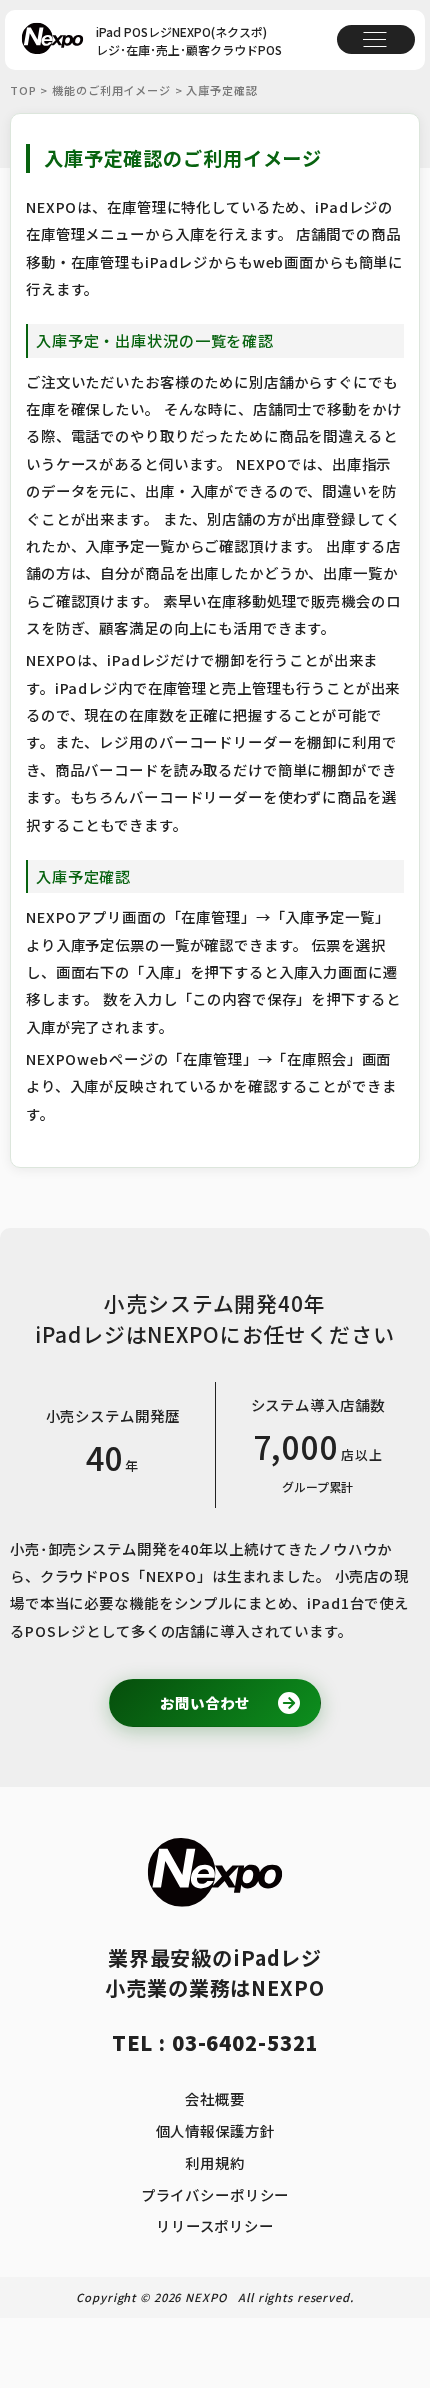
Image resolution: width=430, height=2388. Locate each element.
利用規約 (214, 2162)
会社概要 (214, 2098)
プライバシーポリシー (215, 2194)
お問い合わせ (204, 1702)
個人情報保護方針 (215, 2130)
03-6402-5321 (245, 2042)
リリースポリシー (215, 2225)
